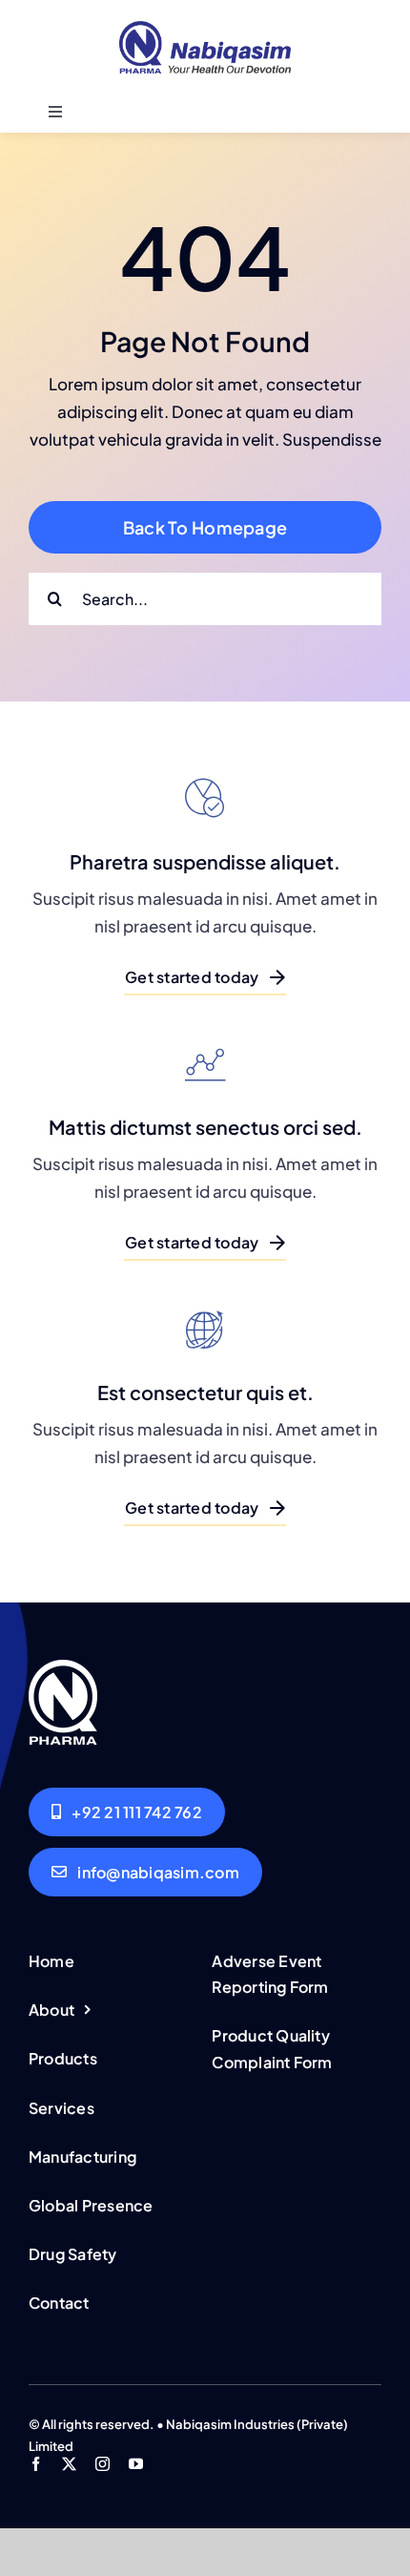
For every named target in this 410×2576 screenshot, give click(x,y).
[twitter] (69, 2464)
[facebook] (36, 2464)
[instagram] (102, 2464)
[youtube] (136, 2464)
